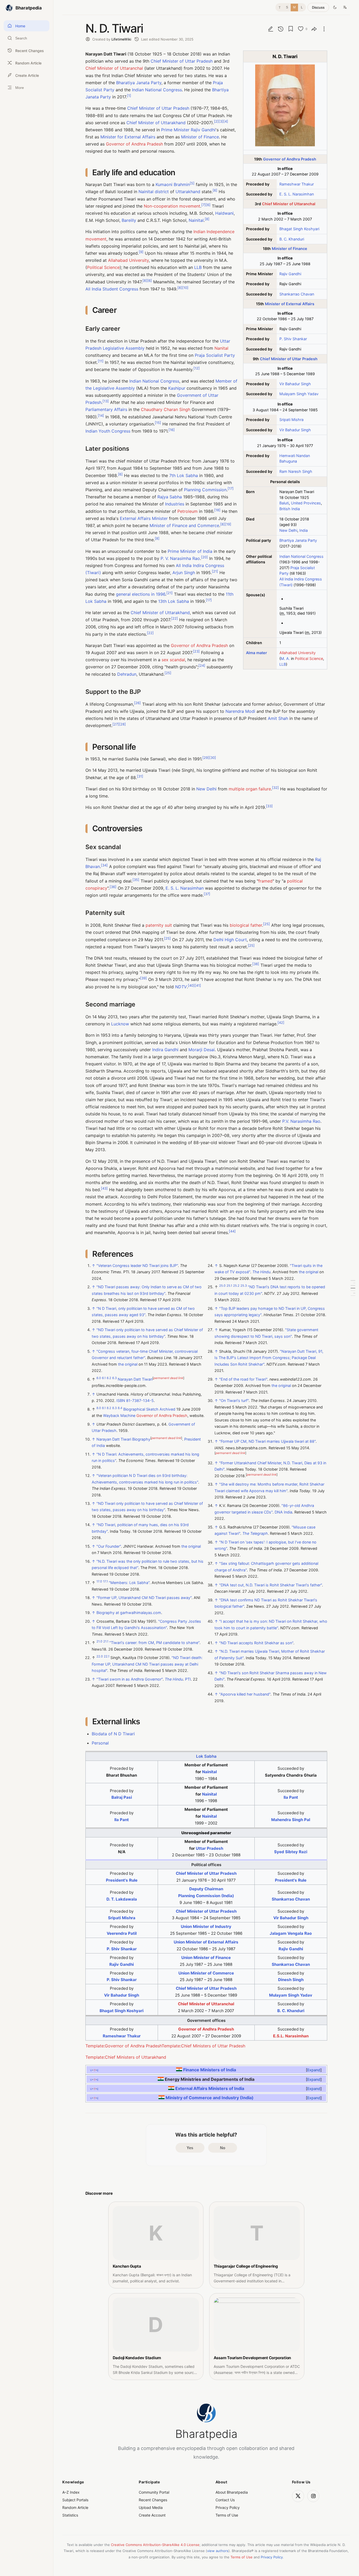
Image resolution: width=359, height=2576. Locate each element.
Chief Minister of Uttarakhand (156, 123)
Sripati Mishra (291, 420)
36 (113, 887)
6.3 (114, 1378)
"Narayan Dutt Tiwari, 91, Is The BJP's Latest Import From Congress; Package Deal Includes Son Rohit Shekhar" (269, 1358)
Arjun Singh (184, 573)
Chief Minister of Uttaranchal (289, 204)
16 (172, 430)
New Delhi (288, 530)
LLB (283, 664)
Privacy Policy (228, 2507)
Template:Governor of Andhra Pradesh (124, 2046)
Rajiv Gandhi (290, 274)
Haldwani (224, 213)
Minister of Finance (289, 249)
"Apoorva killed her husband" (245, 1694)
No (223, 2148)
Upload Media (151, 2507)
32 (275, 787)
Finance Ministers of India (210, 2070)
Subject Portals (75, 2500)
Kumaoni (164, 184)
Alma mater (257, 653)
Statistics (70, 2515)
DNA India (283, 1512)
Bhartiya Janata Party (298, 540)
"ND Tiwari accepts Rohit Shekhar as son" (256, 1643)
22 (175, 618)
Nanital (221, 348)
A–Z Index (71, 2492)
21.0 (99, 1642)
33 (269, 806)
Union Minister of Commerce (206, 1973)
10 (185, 288)
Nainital (196, 220)
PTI (188, 1679)
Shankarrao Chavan (297, 294)
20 (204, 557)
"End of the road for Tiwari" (243, 1379)
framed (265, 881)
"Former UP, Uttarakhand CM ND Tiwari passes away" (144, 1598)
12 (197, 368)
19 (228, 524)
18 (217, 510)
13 (106, 401)
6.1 (104, 1378)
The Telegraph (255, 1534)
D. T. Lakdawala (122, 1899)
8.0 (99, 1408)
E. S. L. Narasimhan (297, 194)
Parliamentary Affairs (106, 409)
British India (290, 509)
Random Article (75, 2507)
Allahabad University (298, 653)
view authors (218, 2551)
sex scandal (173, 660)
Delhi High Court (230, 940)
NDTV (181, 987)
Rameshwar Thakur (297, 184)
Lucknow (120, 1024)
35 (136, 879)
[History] (281, 29)
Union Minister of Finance (206, 1958)
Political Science (309, 658)
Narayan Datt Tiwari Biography (123, 1439)
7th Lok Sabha (184, 475)
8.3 (114, 1408)
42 (281, 1023)
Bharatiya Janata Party (139, 83)
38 (256, 964)
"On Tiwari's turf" (234, 1400)
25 (168, 673)
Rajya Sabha (170, 497)
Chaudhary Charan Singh (166, 409)
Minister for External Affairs (128, 137)
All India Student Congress (112, 289)
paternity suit (159, 925)
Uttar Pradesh (209, 1848)
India (304, 530)
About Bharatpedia (232, 2492)
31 (140, 776)
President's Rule (122, 1880)
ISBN (121, 1400)
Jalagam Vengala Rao (291, 1933)
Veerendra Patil (122, 1933)
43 (104, 1188)
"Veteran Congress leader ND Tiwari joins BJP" (137, 1266)
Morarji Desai (202, 1050)
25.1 (229, 1286)
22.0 (100, 1657)
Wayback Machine (119, 1415)
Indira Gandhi (165, 1050)
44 (232, 1231)
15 (158, 422)
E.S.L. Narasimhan (291, 2036)
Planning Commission (205, 490)
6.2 (109, 1378)
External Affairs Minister (144, 518)
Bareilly (129, 220)
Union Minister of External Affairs (206, 1942)
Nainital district (154, 192)
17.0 (99, 1582)
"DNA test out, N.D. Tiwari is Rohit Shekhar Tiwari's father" (271, 1585)
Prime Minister (175, 130)
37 (207, 894)
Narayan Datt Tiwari (135, 1379)
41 (198, 985)
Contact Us (225, 2500)
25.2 (236, 1286)
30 (213, 758)
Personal (100, 1743)
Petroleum (188, 511)
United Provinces (306, 503)
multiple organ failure (250, 789)
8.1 (104, 1408)
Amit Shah (278, 718)
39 (143, 978)
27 (116, 724)
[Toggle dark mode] (335, 7)
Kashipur (177, 388)
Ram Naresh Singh (296, 471)
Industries (175, 504)
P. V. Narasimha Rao (180, 558)
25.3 (244, 1286)
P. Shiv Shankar (293, 339)
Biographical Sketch (141, 1409)
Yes (190, 2148)
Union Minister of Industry (206, 1926)
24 (202, 666)
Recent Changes (153, 2500)
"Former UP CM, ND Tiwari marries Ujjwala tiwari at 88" (267, 1441)
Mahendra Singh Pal (291, 1820)
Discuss (318, 7)
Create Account (152, 2515)
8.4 (120, 1408)
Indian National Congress (301, 556)
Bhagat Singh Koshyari (299, 229)
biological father (246, 925)
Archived (167, 1409)
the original (128, 1364)
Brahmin (182, 184)
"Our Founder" (109, 1546)
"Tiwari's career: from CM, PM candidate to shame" (154, 1643)
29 (206, 758)
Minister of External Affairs (290, 304)
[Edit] (271, 29)
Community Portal (154, 2492)
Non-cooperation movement (172, 206)
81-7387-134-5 (140, 1400)
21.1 (106, 1642)
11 (101, 361)
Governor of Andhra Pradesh (290, 159)
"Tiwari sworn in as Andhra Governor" (130, 1679)
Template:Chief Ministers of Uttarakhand (126, 2057)
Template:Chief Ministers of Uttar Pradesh (203, 2046)
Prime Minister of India (190, 551)
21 (215, 571)
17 (231, 488)
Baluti (284, 503)
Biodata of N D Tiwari (113, 1734)
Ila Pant (291, 1797)
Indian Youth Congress (108, 431)
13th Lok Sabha (174, 601)
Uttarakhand (188, 192)
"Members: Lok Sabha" (129, 1583)
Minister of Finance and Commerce (184, 525)
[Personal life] (353, 1288)
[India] (179, 2070)
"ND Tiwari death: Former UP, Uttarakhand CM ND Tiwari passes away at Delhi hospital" (147, 1664)
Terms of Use (227, 2515)
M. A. (285, 658)
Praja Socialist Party (215, 355)
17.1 (105, 1582)
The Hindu (174, 1679)
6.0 (99, 1378)
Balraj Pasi (122, 1797)
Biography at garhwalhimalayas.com (129, 1613)
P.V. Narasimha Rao (301, 1121)
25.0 (222, 1286)
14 (101, 415)
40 (191, 985)
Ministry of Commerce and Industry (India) (210, 2097)
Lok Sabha (206, 1756)
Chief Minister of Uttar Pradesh (289, 359)
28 (122, 724)
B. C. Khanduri (292, 239)
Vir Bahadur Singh (295, 384)
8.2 (109, 1408)
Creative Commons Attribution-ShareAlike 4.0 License (155, 2545)
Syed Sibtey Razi (291, 1852)
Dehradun (127, 674)
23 (196, 651)
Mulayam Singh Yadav (299, 394)
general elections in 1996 (141, 594)
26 (137, 703)
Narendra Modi (240, 711)
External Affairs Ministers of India (209, 2088)
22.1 (107, 1657)
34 (104, 865)
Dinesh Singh (291, 1980)
